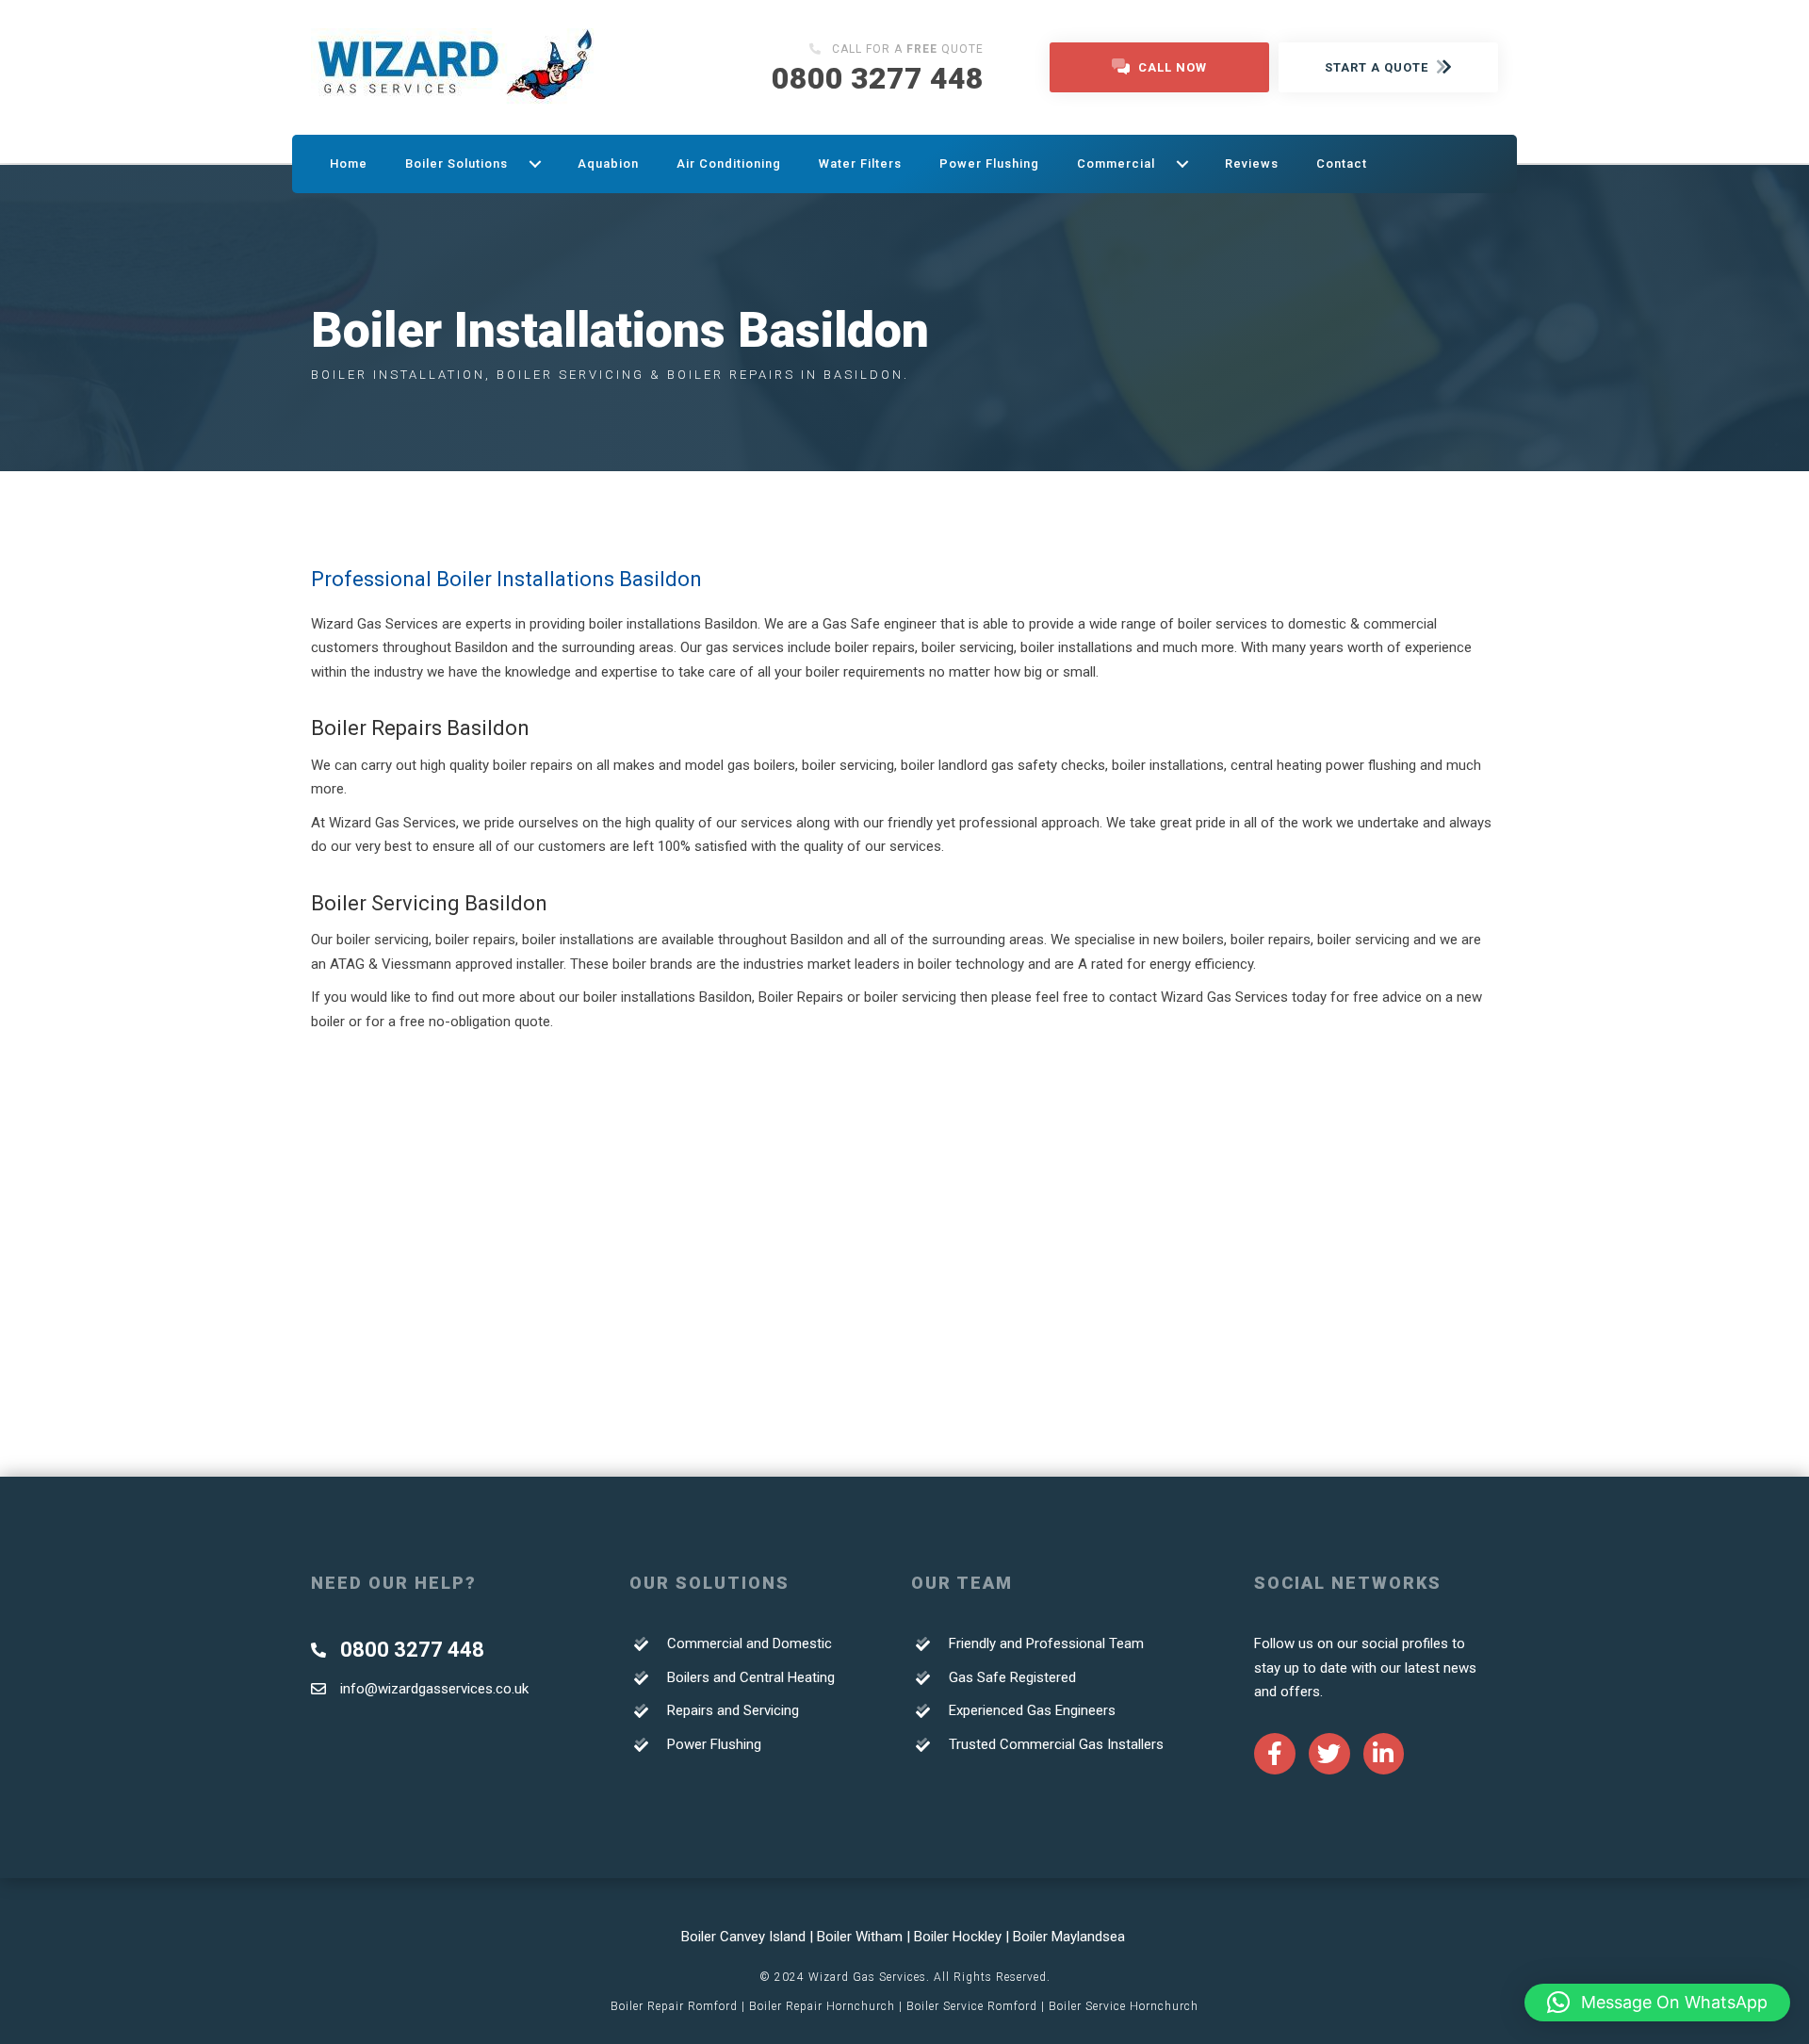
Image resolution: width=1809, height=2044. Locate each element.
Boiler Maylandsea (1071, 1937)
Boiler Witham (860, 1937)
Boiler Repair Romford (674, 2006)
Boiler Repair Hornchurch (822, 2006)
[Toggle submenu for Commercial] (1182, 164)
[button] (1657, 2003)
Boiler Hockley (958, 1937)
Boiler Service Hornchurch (1124, 2006)
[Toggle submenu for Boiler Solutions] (535, 164)
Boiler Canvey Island (743, 1937)
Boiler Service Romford (972, 2006)
